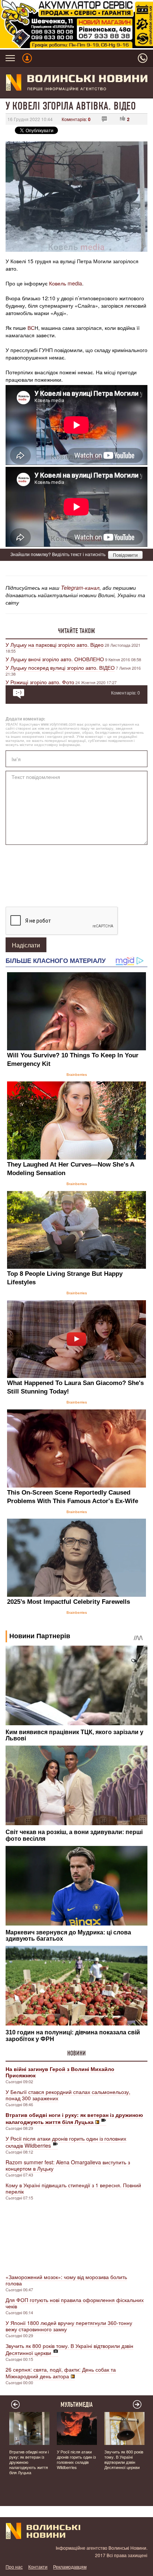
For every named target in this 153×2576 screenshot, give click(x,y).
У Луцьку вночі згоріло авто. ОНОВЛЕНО (55, 659)
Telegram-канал (80, 588)
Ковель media (66, 283)
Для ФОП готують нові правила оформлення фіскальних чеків (75, 2303)
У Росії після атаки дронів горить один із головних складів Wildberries (66, 2142)
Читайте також (76, 631)
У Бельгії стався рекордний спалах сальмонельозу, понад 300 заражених (68, 2095)
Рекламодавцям (70, 2567)
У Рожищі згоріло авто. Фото (40, 682)
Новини (76, 2053)
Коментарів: (76, 119)
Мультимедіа (77, 2405)
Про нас (14, 2567)
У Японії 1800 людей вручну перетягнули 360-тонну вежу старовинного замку (69, 2326)
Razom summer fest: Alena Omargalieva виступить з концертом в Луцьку (68, 2165)
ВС (30, 328)
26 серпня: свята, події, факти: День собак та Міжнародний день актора (61, 2373)
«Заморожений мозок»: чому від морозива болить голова (66, 2280)
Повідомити (125, 555)
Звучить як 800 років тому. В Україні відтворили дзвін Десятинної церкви (69, 2349)
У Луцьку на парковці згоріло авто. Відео (55, 645)
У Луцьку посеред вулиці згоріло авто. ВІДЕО (60, 668)
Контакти (38, 2567)
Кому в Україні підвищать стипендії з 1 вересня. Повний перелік (73, 2188)
